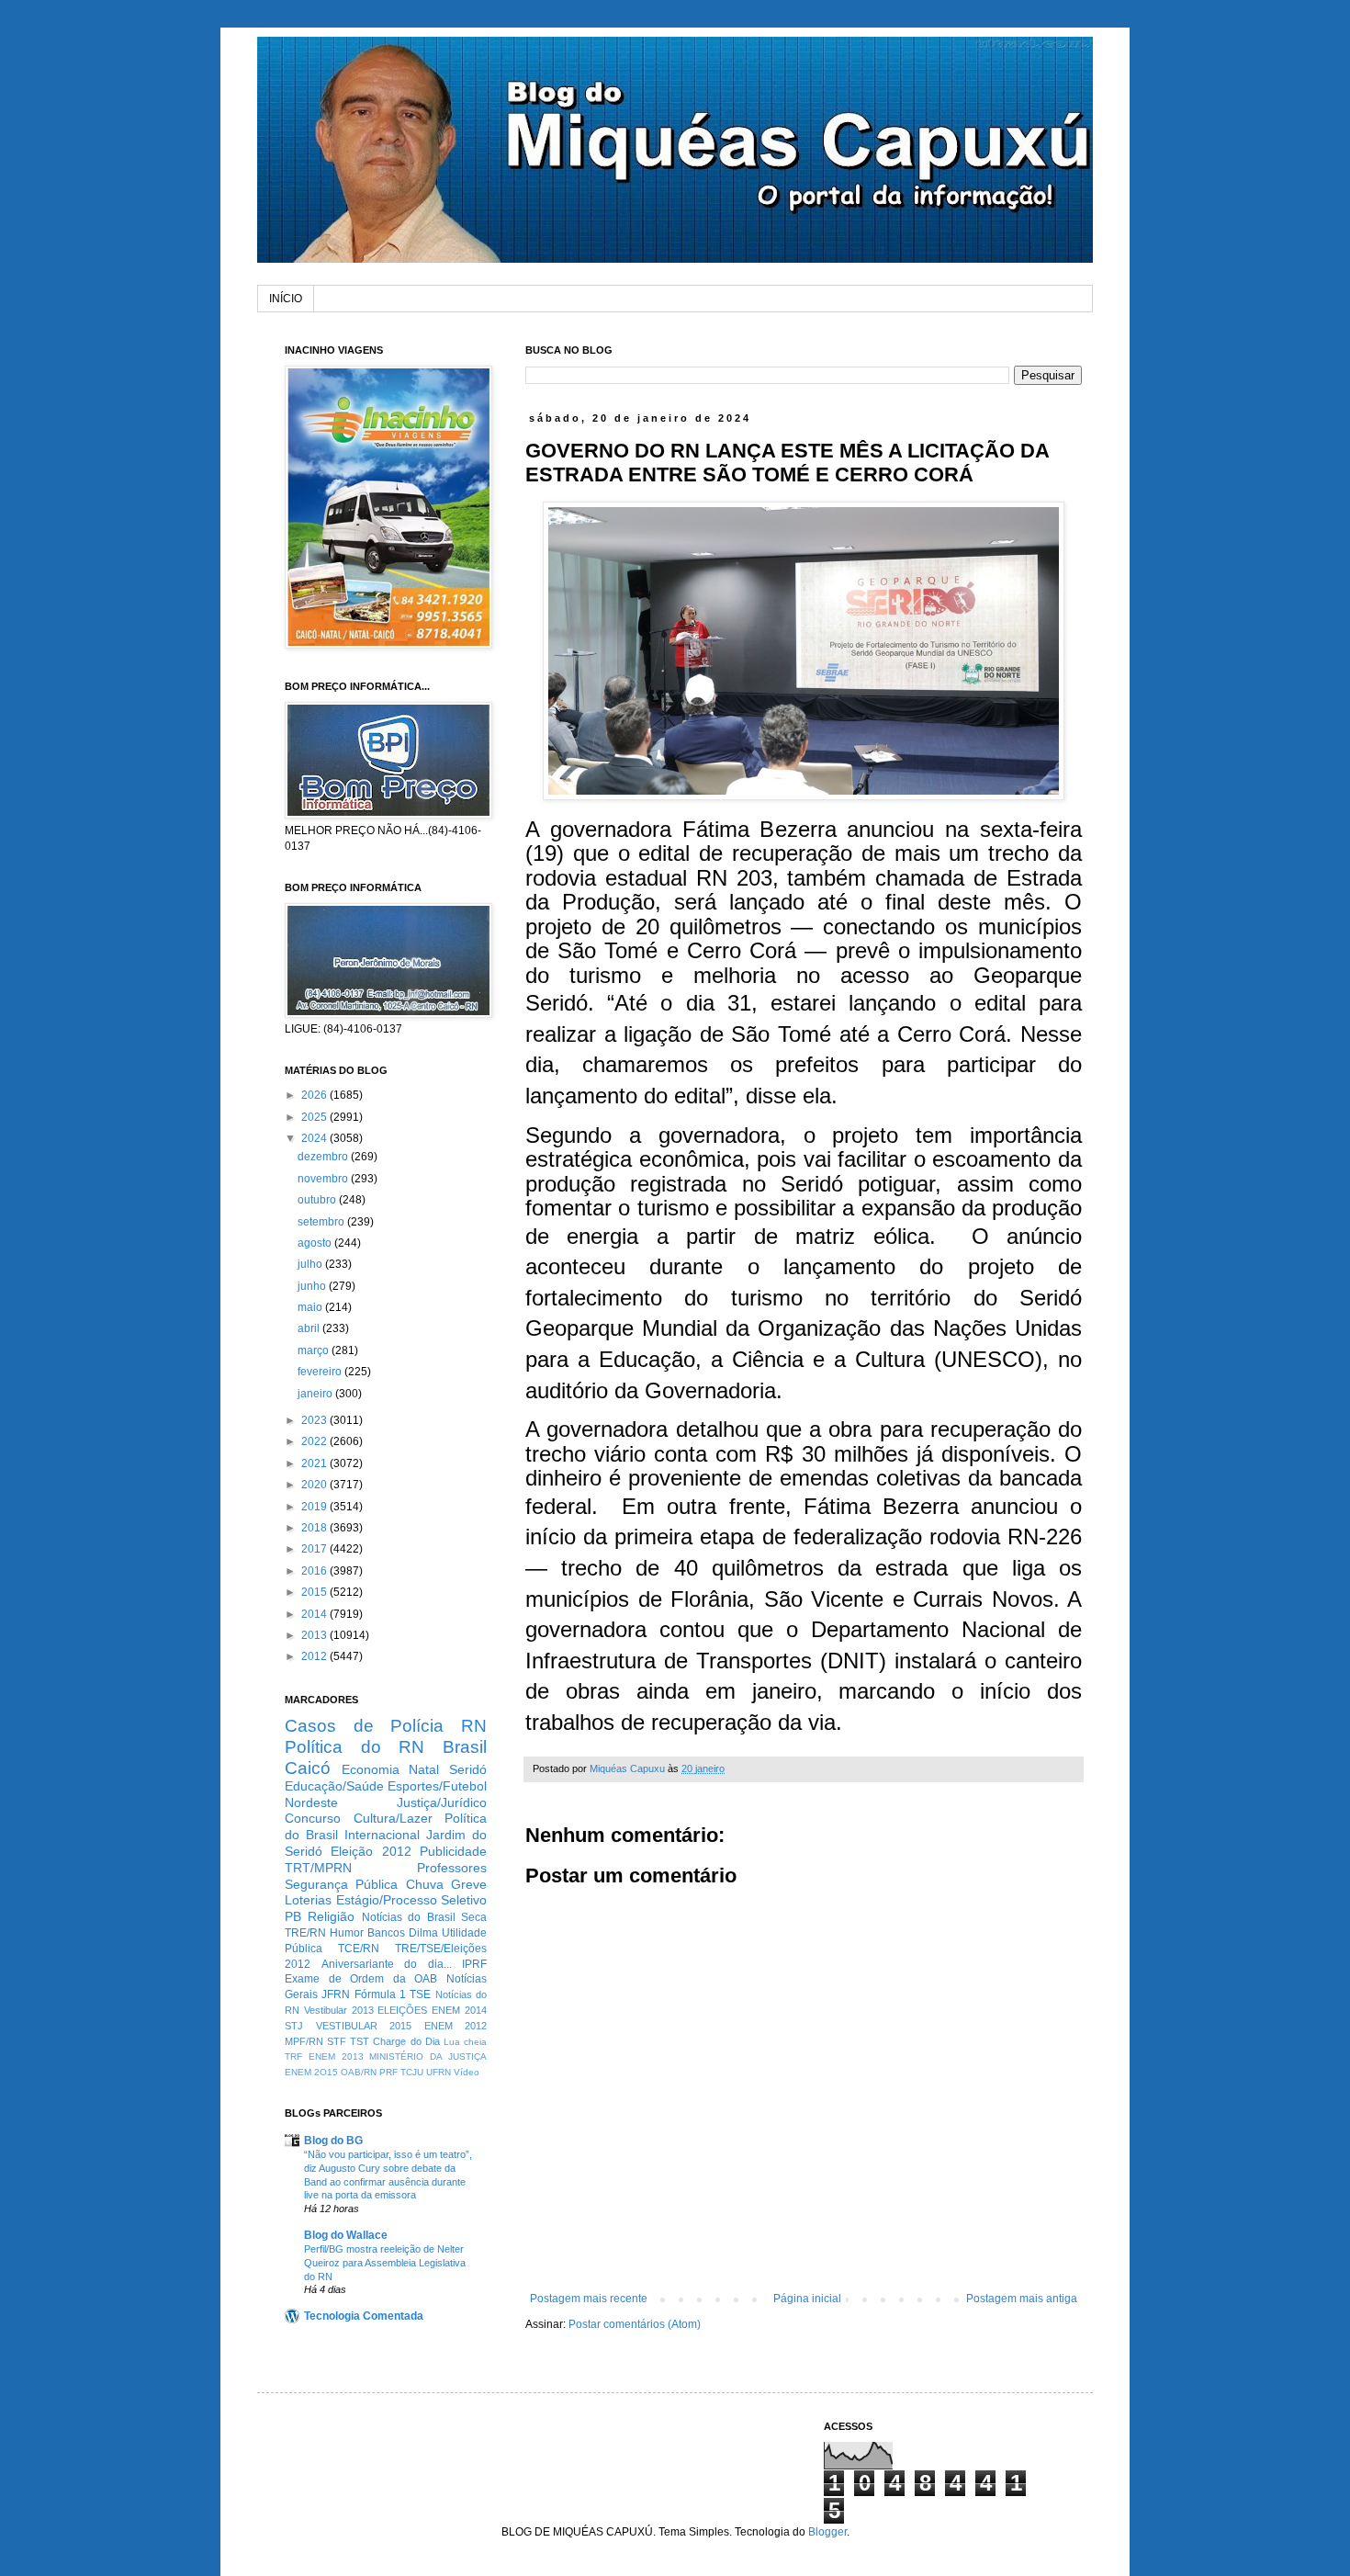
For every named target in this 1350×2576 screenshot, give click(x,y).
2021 (315, 1463)
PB (293, 1916)
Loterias (308, 1900)
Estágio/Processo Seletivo (412, 1900)
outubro (318, 1200)
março (315, 1350)
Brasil (465, 1747)
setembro (322, 1222)
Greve (469, 1884)
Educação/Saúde (334, 1786)
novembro (324, 1179)
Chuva (425, 1884)
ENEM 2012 (456, 2026)
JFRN (336, 1994)
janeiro (316, 1394)
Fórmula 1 (380, 1994)
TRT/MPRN (318, 1868)
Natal (424, 1769)
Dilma (423, 1933)
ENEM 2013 (336, 2056)
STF (337, 2041)
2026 (315, 1095)
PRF (388, 2072)
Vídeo (467, 2072)
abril (310, 1328)
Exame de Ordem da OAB (361, 1979)
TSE (420, 1994)
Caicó (308, 1768)
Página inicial (807, 2299)
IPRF (474, 1964)
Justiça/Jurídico (442, 1802)
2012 (315, 1656)
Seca (474, 1917)
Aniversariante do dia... (387, 1964)
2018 (315, 1528)
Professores (452, 1868)
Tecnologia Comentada (364, 2316)
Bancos (386, 1933)
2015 (315, 1592)
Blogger (827, 2532)
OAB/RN (359, 2072)
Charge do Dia (406, 2041)
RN (474, 1726)
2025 (315, 1117)
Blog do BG (333, 2141)
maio (311, 1307)
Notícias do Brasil (409, 1917)
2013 (315, 1635)
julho (311, 1264)
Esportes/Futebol (437, 1786)
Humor (347, 1933)
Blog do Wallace (346, 2235)
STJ (294, 2026)
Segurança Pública (341, 1884)
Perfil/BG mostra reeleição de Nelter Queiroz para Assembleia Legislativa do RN (385, 2263)
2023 (315, 1420)
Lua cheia (465, 2042)
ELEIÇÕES (402, 2010)
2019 (315, 1507)
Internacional (382, 1835)
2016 (315, 1571)
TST (360, 2041)
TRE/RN (305, 1933)
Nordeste (311, 1802)
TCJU (412, 2072)
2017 (315, 1549)
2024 (315, 1138)
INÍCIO (286, 299)
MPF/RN (304, 2041)
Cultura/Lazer (393, 1818)
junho (313, 1286)
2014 (315, 1614)
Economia (371, 1769)
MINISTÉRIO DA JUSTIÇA (428, 2056)
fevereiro (321, 1372)
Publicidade (453, 1851)
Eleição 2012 (371, 1851)
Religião (331, 1916)
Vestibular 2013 (339, 2010)
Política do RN (354, 1747)
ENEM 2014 (459, 2010)
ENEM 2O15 (311, 2072)
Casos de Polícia (364, 1726)
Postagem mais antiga (1022, 2299)
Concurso (313, 1818)
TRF (293, 2056)
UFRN (439, 2072)
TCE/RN (359, 1949)
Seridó (468, 1769)
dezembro (324, 1157)
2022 (315, 1441)
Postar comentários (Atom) (635, 2324)
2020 (315, 1485)
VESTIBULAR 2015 (364, 2026)
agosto (316, 1243)
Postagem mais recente (589, 2299)
